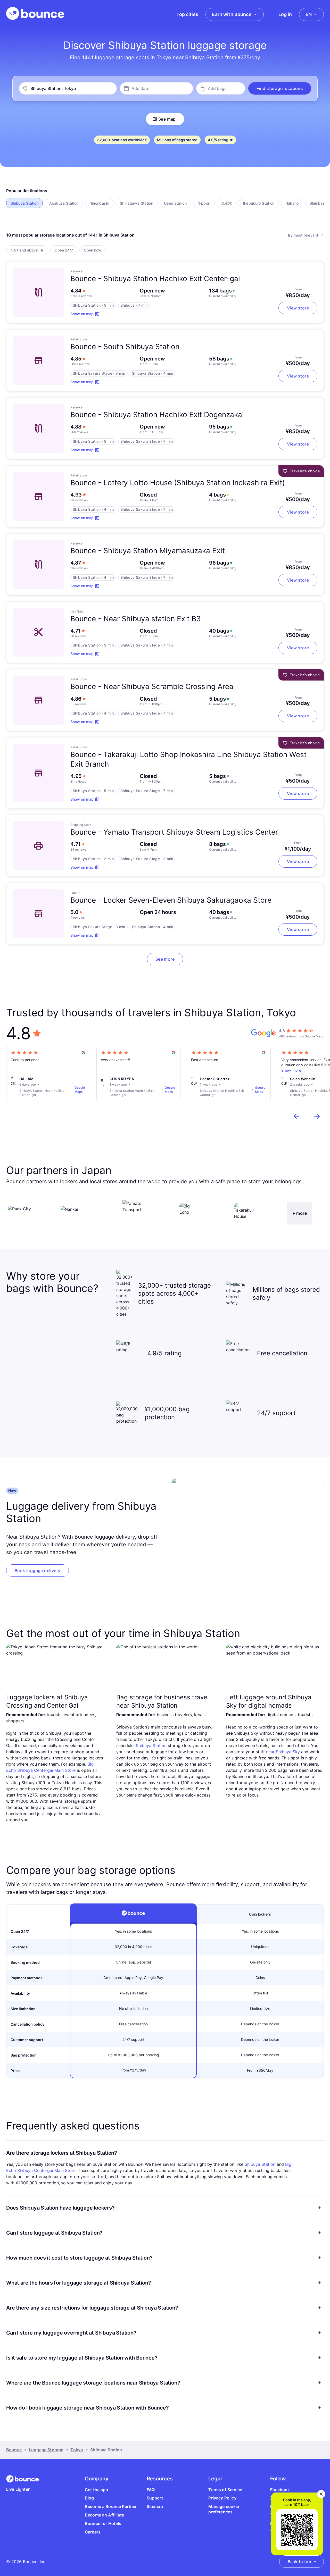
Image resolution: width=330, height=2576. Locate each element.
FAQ (151, 2490)
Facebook (280, 2490)
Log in (285, 14)
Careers (93, 2532)
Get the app (97, 2490)
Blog (89, 2498)
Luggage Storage (46, 2450)
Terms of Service (225, 2490)
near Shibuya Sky (283, 1752)
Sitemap (155, 2506)
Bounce (14, 2450)
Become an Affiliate (104, 2515)
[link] (38, 1571)
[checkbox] (24, 203)
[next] (317, 1116)
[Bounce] (35, 13)
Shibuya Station (151, 1746)
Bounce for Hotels (103, 2523)
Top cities (187, 14)
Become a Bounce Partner (111, 2506)
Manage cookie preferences (224, 2509)
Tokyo (77, 2450)
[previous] (296, 1116)
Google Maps (80, 1090)
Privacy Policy (222, 2498)
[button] (280, 88)
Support (155, 2498)
